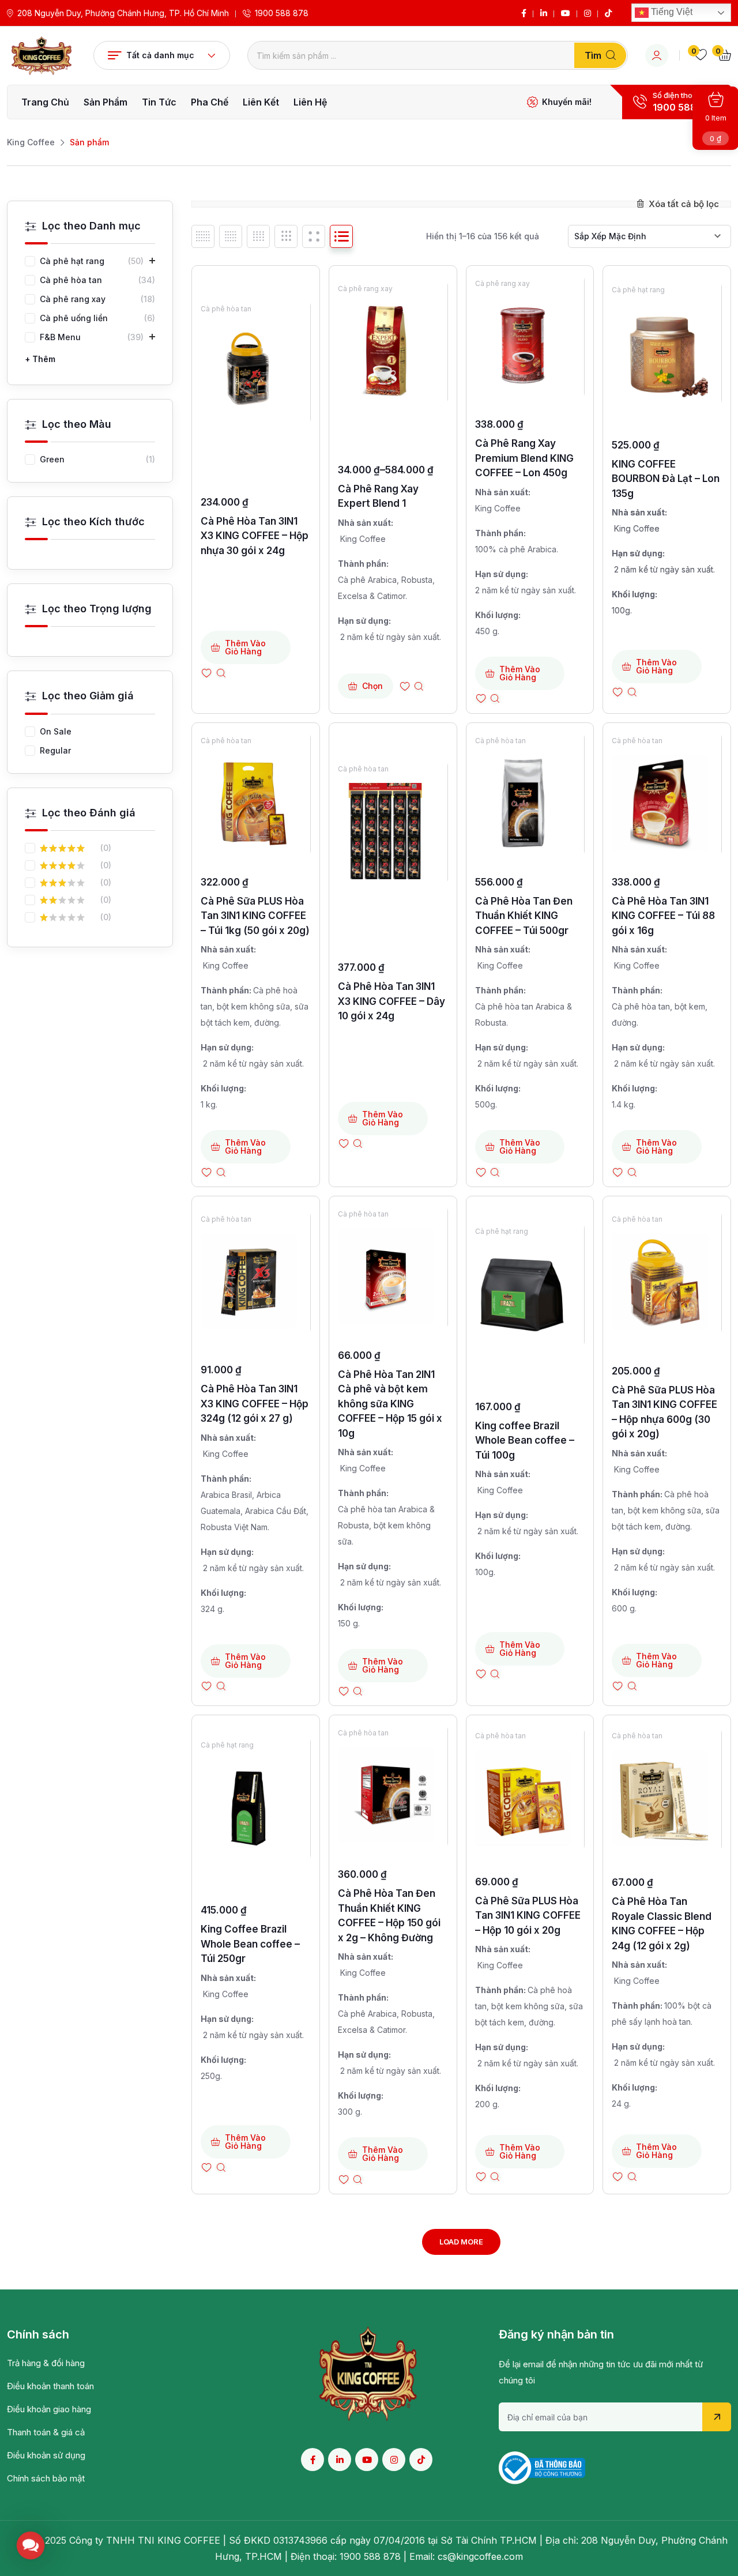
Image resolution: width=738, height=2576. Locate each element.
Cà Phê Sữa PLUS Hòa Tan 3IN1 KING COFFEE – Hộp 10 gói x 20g (528, 1916)
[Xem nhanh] (221, 673)
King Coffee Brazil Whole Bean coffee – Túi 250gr (250, 1944)
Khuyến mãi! (567, 102)
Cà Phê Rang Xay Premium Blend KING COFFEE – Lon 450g (524, 458)
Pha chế (210, 102)
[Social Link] (524, 13)
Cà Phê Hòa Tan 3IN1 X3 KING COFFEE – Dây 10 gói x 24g (391, 1001)
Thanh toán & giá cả (46, 2432)
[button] (31, 2545)
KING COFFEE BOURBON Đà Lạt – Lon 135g (666, 479)
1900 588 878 (282, 13)
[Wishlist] (206, 673)
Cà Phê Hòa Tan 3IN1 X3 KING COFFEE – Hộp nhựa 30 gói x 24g (255, 536)
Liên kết (261, 102)
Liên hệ (310, 102)
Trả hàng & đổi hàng (46, 2363)
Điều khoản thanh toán (50, 2386)
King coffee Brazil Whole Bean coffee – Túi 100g (525, 1440)
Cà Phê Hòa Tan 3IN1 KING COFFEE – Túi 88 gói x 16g (663, 916)
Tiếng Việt (671, 12)
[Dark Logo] (42, 56)
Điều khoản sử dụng (46, 2455)
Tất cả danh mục (160, 55)
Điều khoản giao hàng (49, 2409)
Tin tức (159, 102)
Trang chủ (45, 102)
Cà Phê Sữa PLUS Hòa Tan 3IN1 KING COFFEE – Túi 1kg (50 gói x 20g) (255, 916)
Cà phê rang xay (365, 289)
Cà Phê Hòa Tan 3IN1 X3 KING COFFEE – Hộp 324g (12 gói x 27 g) (255, 1404)
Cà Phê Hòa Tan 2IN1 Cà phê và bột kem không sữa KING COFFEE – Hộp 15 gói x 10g (390, 1404)
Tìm (593, 55)
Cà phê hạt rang (638, 290)
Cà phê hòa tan (226, 309)
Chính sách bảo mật (46, 2478)
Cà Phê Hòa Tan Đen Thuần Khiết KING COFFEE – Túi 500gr (524, 916)
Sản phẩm (106, 102)
